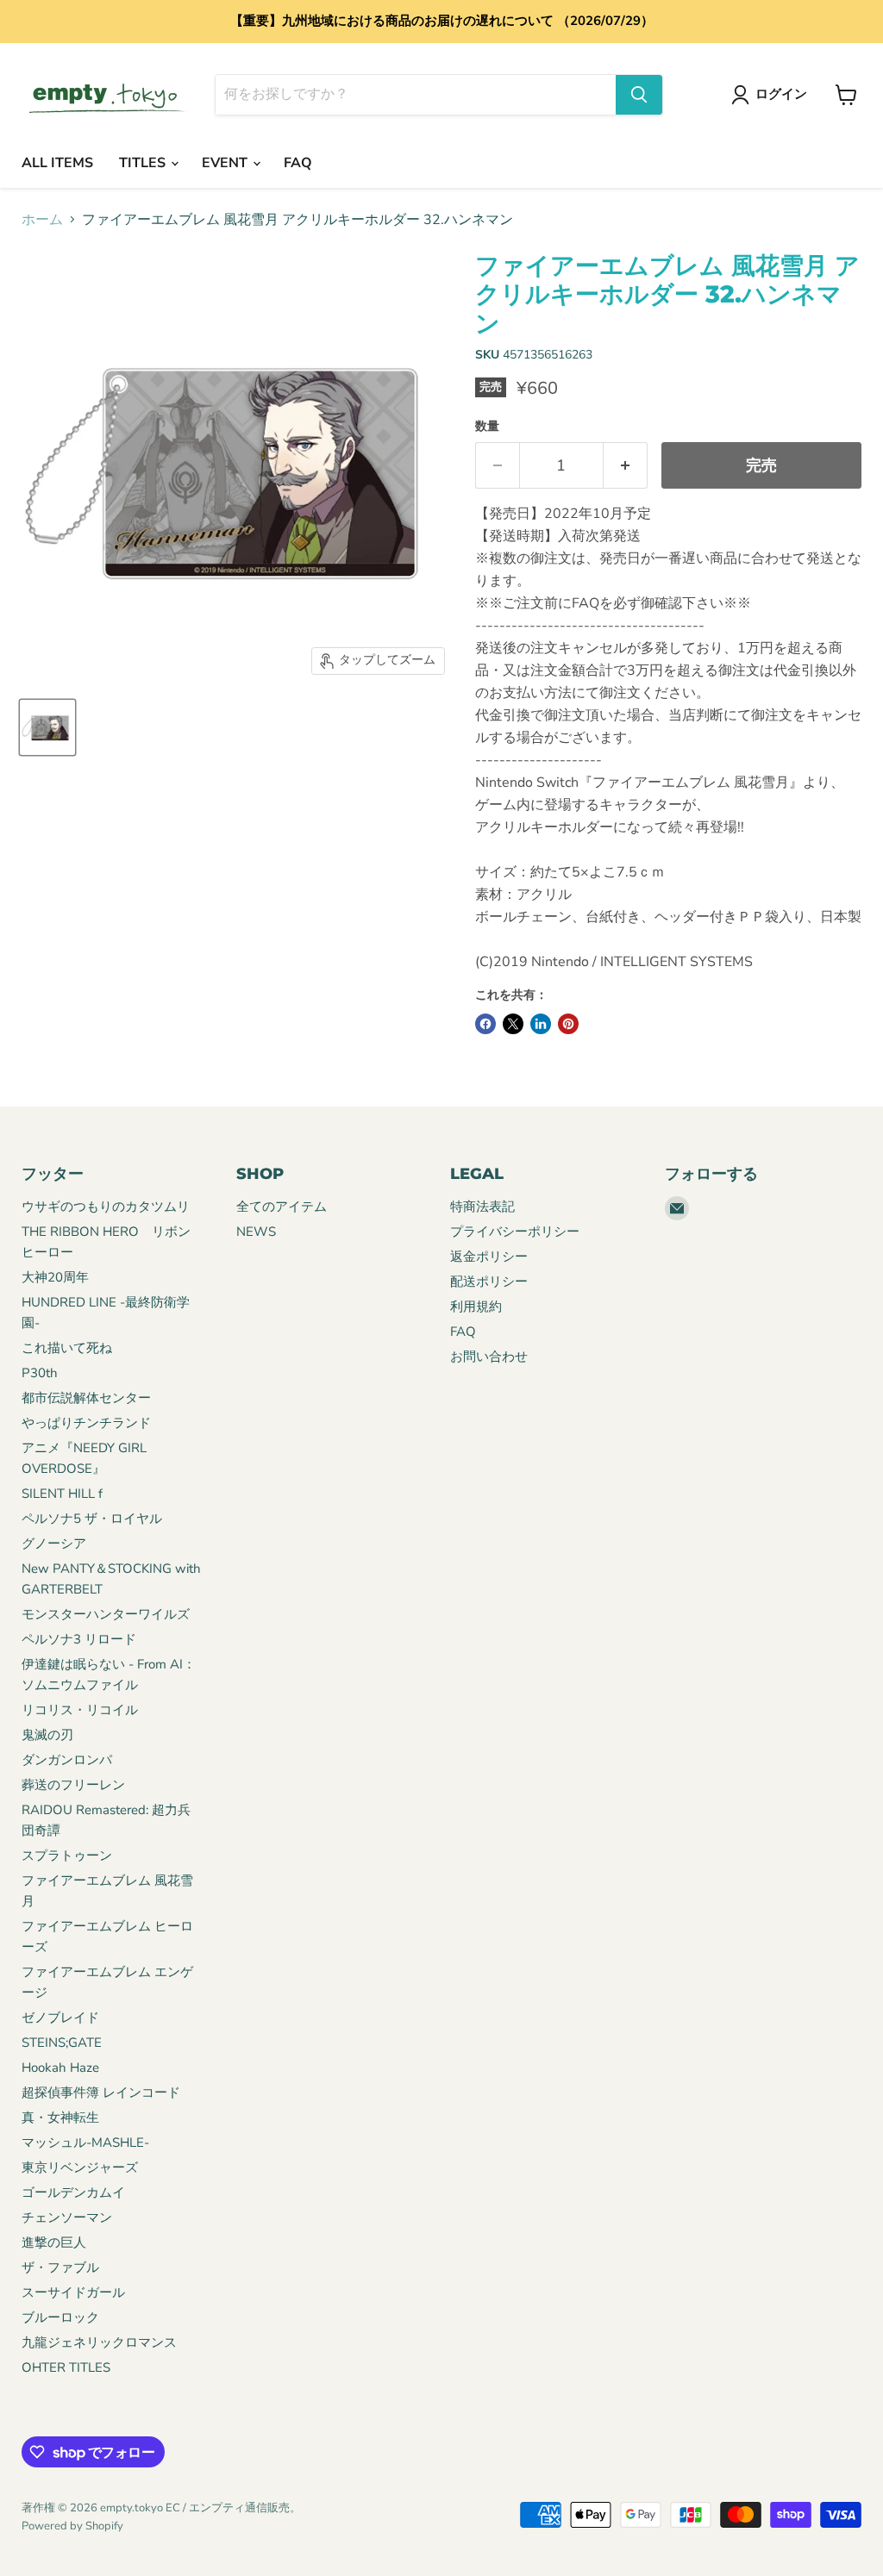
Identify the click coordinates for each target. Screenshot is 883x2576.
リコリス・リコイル (80, 1710)
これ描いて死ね (67, 1348)
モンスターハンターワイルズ (106, 1614)
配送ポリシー (489, 1282)
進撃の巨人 (54, 2242)
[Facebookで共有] (485, 1024)
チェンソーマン (67, 2217)
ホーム (42, 220)
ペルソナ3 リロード (79, 1639)
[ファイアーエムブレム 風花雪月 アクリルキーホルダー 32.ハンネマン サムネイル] (47, 727)
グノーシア (54, 1544)
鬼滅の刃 (47, 1735)
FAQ (298, 163)
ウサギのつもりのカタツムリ (106, 1207)
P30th (40, 1373)
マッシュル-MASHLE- (85, 2143)
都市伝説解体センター (86, 1398)
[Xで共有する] (513, 1024)
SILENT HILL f (62, 1494)
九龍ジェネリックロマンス (99, 2342)
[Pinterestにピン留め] (568, 1024)
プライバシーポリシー (515, 1232)
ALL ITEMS (57, 163)
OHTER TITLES (66, 2367)
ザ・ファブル (60, 2267)
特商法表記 (482, 1207)
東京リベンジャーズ (80, 2167)
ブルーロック (60, 2317)
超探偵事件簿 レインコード (101, 2093)
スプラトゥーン (67, 1856)
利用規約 (476, 1307)
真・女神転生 (60, 2118)
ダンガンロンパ (67, 1760)
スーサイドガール (73, 2292)
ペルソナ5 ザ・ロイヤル (92, 1519)
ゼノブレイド (60, 2018)
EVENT (226, 163)
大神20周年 (55, 1277)
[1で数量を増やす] (626, 466)
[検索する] (639, 95)
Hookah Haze (60, 2068)
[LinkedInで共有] (541, 1024)
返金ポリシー (489, 1257)
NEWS (256, 1232)
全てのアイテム (282, 1207)
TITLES (144, 163)
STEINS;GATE (62, 2043)
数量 (487, 427)
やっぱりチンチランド (86, 1423)
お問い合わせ (489, 1357)
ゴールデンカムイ (73, 2192)
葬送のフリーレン (73, 1785)
